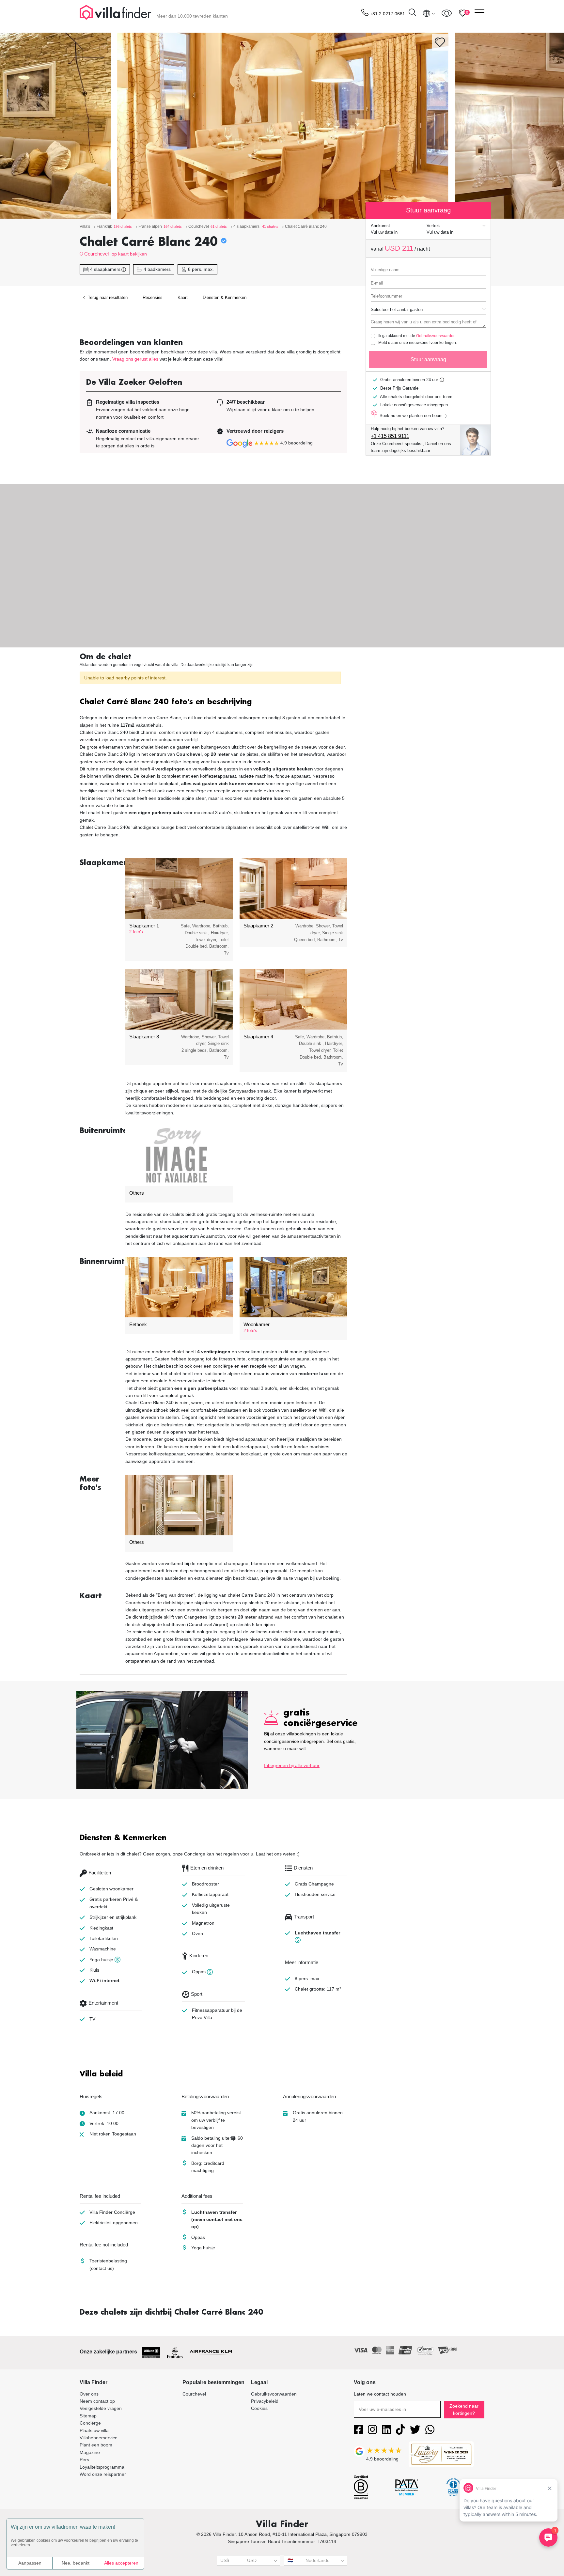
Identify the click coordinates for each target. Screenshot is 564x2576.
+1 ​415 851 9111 (390, 436)
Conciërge (90, 2423)
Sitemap (88, 2416)
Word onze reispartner (103, 2474)
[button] (213, 702)
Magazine (90, 2452)
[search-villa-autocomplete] (412, 13)
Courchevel (96, 254)
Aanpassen (30, 2563)
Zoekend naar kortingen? (464, 2410)
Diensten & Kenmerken (225, 297)
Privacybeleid (265, 2401)
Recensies (153, 297)
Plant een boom (96, 2445)
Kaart (183, 297)
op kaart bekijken (129, 254)
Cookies (259, 2408)
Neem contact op (97, 2401)
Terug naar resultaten (107, 297)
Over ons (89, 2394)
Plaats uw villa (94, 2430)
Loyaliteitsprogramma (102, 2467)
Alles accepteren (121, 2563)
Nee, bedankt (76, 2563)
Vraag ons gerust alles (135, 359)
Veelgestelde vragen (101, 2408)
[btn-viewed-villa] (447, 13)
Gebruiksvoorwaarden (436, 336)
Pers (84, 2460)
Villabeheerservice (99, 2438)
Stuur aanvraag (428, 359)
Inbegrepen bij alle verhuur (292, 1765)
